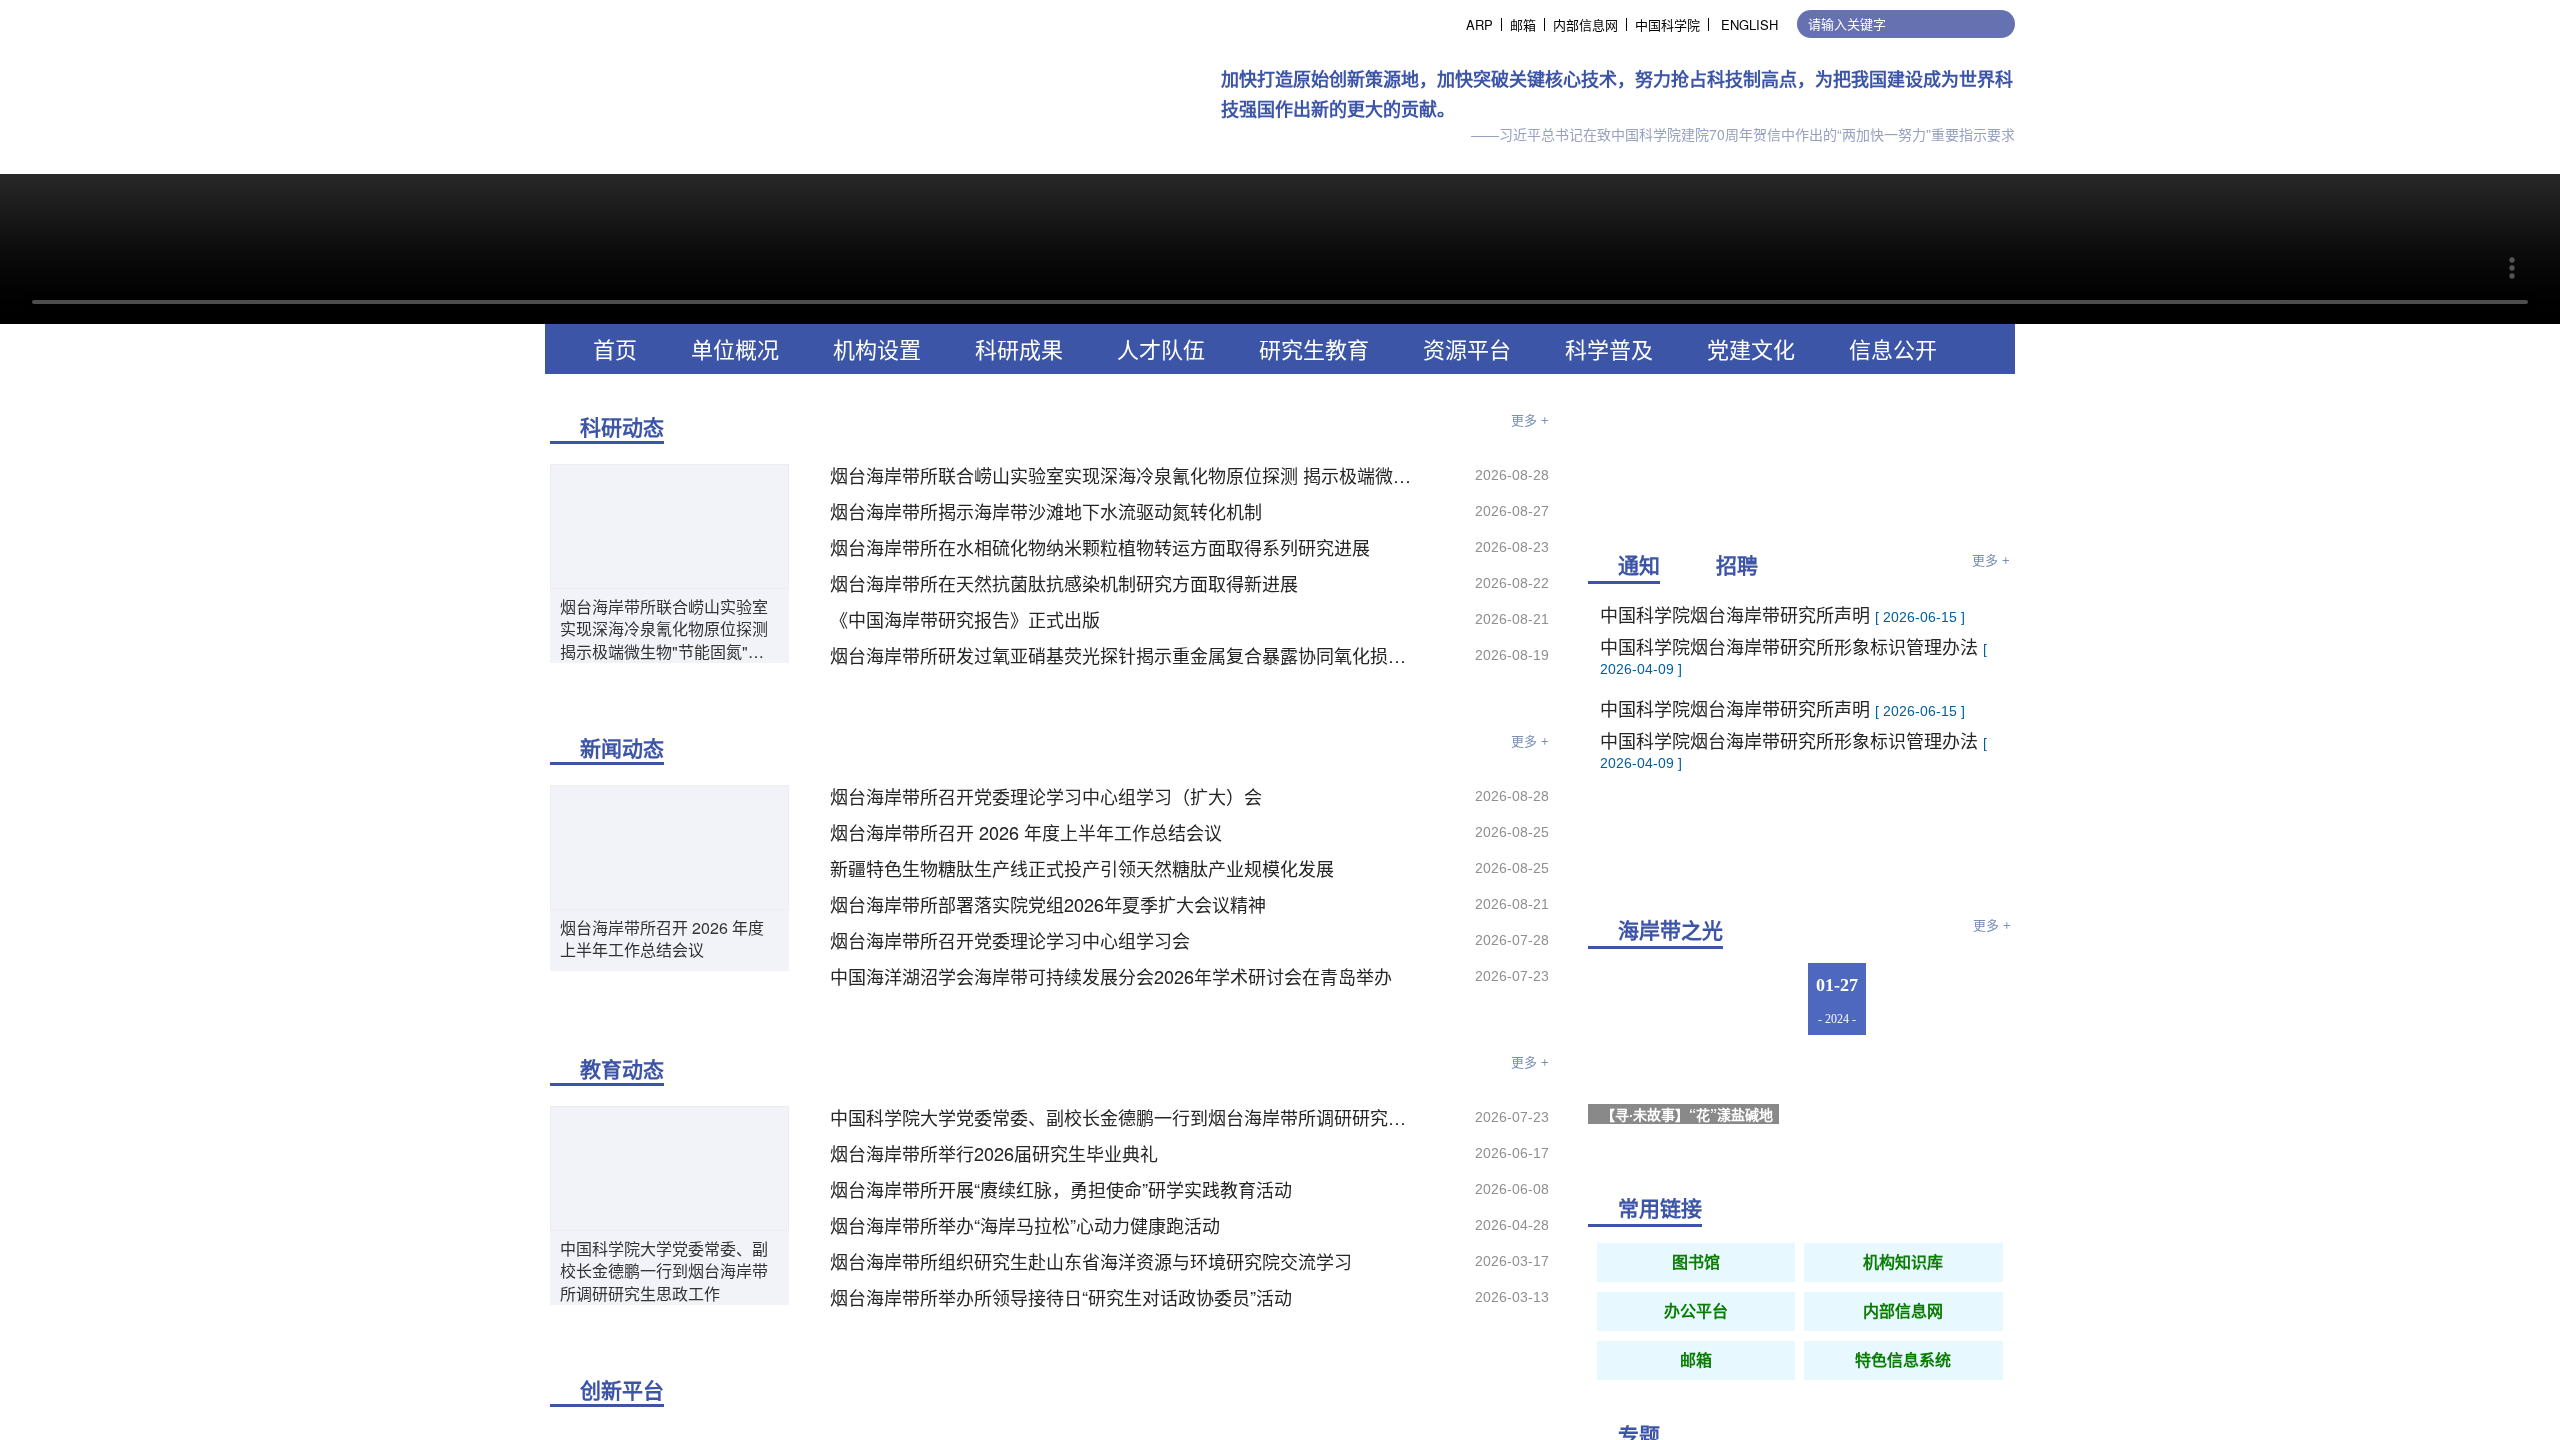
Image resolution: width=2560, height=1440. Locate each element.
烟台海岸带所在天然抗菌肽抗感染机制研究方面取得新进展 (1064, 583)
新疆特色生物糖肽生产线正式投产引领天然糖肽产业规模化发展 (1082, 868)
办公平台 (1696, 1311)
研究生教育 (1314, 348)
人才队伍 (1161, 348)
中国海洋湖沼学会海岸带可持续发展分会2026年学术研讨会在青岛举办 (1111, 976)
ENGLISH (1749, 24)
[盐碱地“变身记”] (1949, 1098)
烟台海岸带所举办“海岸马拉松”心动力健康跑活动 (1025, 1225)
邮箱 (1523, 24)
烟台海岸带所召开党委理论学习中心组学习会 (1010, 940)
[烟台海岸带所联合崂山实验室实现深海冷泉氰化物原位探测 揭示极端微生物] (669, 524)
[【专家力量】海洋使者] (1949, 1000)
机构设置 (877, 348)
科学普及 (1609, 348)
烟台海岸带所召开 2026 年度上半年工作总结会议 (662, 939)
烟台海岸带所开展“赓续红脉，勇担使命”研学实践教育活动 (1061, 1189)
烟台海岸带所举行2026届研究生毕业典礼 (994, 1153)
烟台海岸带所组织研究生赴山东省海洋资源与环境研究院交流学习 (1091, 1261)
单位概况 (735, 348)
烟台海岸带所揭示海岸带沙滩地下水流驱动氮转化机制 (1046, 511)
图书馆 (1696, 1262)
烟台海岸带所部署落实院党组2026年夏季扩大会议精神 (1048, 904)
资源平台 (1467, 348)
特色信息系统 (1903, 1360)
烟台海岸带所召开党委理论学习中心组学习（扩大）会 (1046, 796)
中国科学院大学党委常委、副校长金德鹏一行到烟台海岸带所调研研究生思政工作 (664, 1271)
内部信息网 (1585, 24)
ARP (1479, 24)
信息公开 (1893, 348)
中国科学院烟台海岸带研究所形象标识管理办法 (1791, 628)
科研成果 (1019, 348)
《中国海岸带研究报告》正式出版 (965, 619)
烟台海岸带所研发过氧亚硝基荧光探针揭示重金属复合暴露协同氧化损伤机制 (1126, 655)
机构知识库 (1903, 1262)
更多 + (1530, 420)
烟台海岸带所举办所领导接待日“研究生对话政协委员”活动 (1061, 1297)
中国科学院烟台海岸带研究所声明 (1737, 690)
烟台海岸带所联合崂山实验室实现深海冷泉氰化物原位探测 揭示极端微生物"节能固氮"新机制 (664, 629)
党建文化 (1751, 348)
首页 (615, 348)
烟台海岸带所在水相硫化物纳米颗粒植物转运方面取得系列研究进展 (1100, 547)
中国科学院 (1667, 24)
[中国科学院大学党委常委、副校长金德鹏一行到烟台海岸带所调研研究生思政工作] (669, 1166)
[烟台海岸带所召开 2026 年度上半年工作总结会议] (669, 845)
